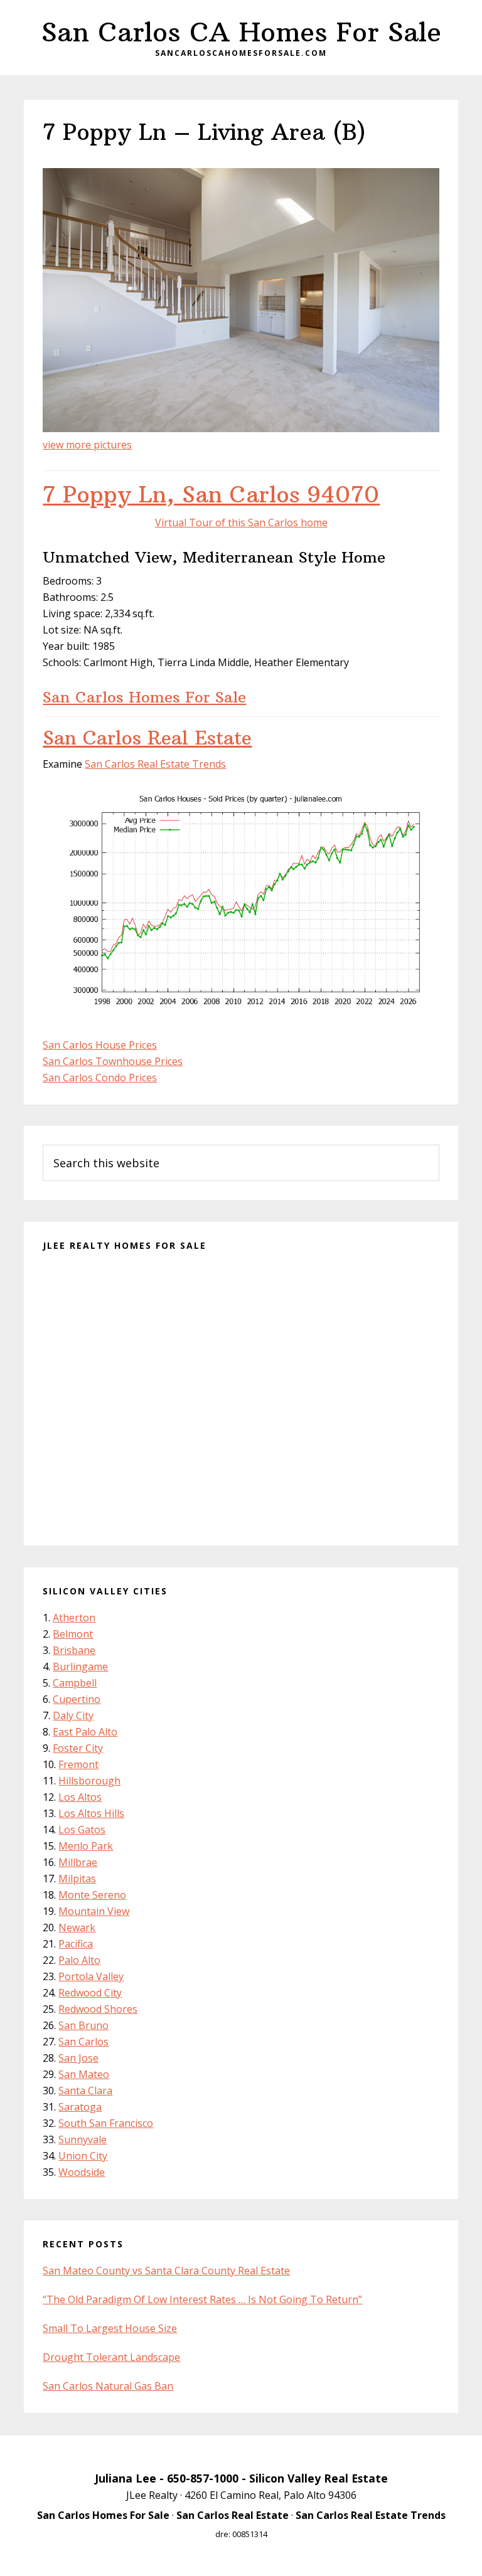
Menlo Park (86, 1846)
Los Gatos (82, 1830)
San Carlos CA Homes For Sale (241, 32)
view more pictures (87, 445)
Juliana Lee (126, 2478)
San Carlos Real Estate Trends (155, 764)
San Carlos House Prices (100, 1045)
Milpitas (77, 1879)
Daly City (73, 1715)
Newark (77, 1927)
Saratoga (80, 2107)
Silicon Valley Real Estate (319, 2478)
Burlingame (80, 1667)
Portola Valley (91, 1976)
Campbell (75, 1683)
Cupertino (77, 1699)
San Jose (78, 2058)
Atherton (74, 1618)
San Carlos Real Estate (147, 738)
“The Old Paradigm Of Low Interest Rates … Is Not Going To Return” (202, 2299)
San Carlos (83, 2042)
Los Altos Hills (91, 1813)
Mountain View (94, 1911)
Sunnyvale (83, 2139)
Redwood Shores (98, 2009)
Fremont (78, 1764)
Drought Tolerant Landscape (111, 2357)
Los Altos (80, 1797)
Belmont (73, 1634)
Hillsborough (89, 1781)
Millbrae (78, 1862)
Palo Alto (79, 1960)
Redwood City (90, 1993)
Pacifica (76, 1944)
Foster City (78, 1748)
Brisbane (74, 1650)
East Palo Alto (85, 1732)
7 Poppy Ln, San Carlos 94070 (211, 495)
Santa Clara (85, 2091)
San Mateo (84, 2074)
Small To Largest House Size (110, 2328)
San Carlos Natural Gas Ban (108, 2386)
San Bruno (83, 2025)
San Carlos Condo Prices (100, 1078)
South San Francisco (106, 2123)
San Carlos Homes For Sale (144, 697)
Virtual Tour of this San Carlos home (241, 522)
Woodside (82, 2172)
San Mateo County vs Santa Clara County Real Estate (166, 2271)
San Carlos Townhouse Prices (113, 1061)
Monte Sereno (92, 1895)
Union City (83, 2156)
